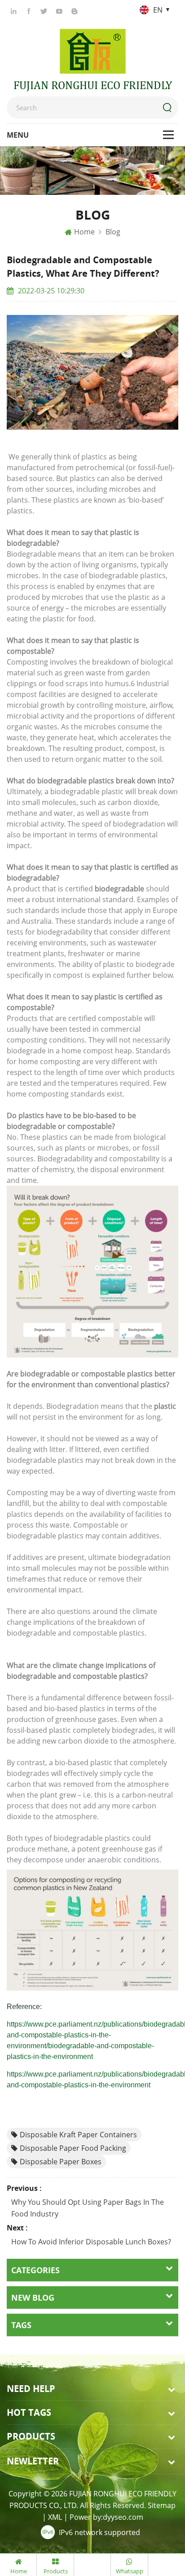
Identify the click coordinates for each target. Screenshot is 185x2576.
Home (84, 232)
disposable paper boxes (61, 2162)
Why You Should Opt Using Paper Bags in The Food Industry (88, 2208)
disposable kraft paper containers (78, 2135)
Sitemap (162, 2505)
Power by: (106, 2517)
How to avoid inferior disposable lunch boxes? (91, 2242)
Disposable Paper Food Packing (73, 2148)
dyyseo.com (123, 2517)
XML (55, 2517)
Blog (113, 232)
